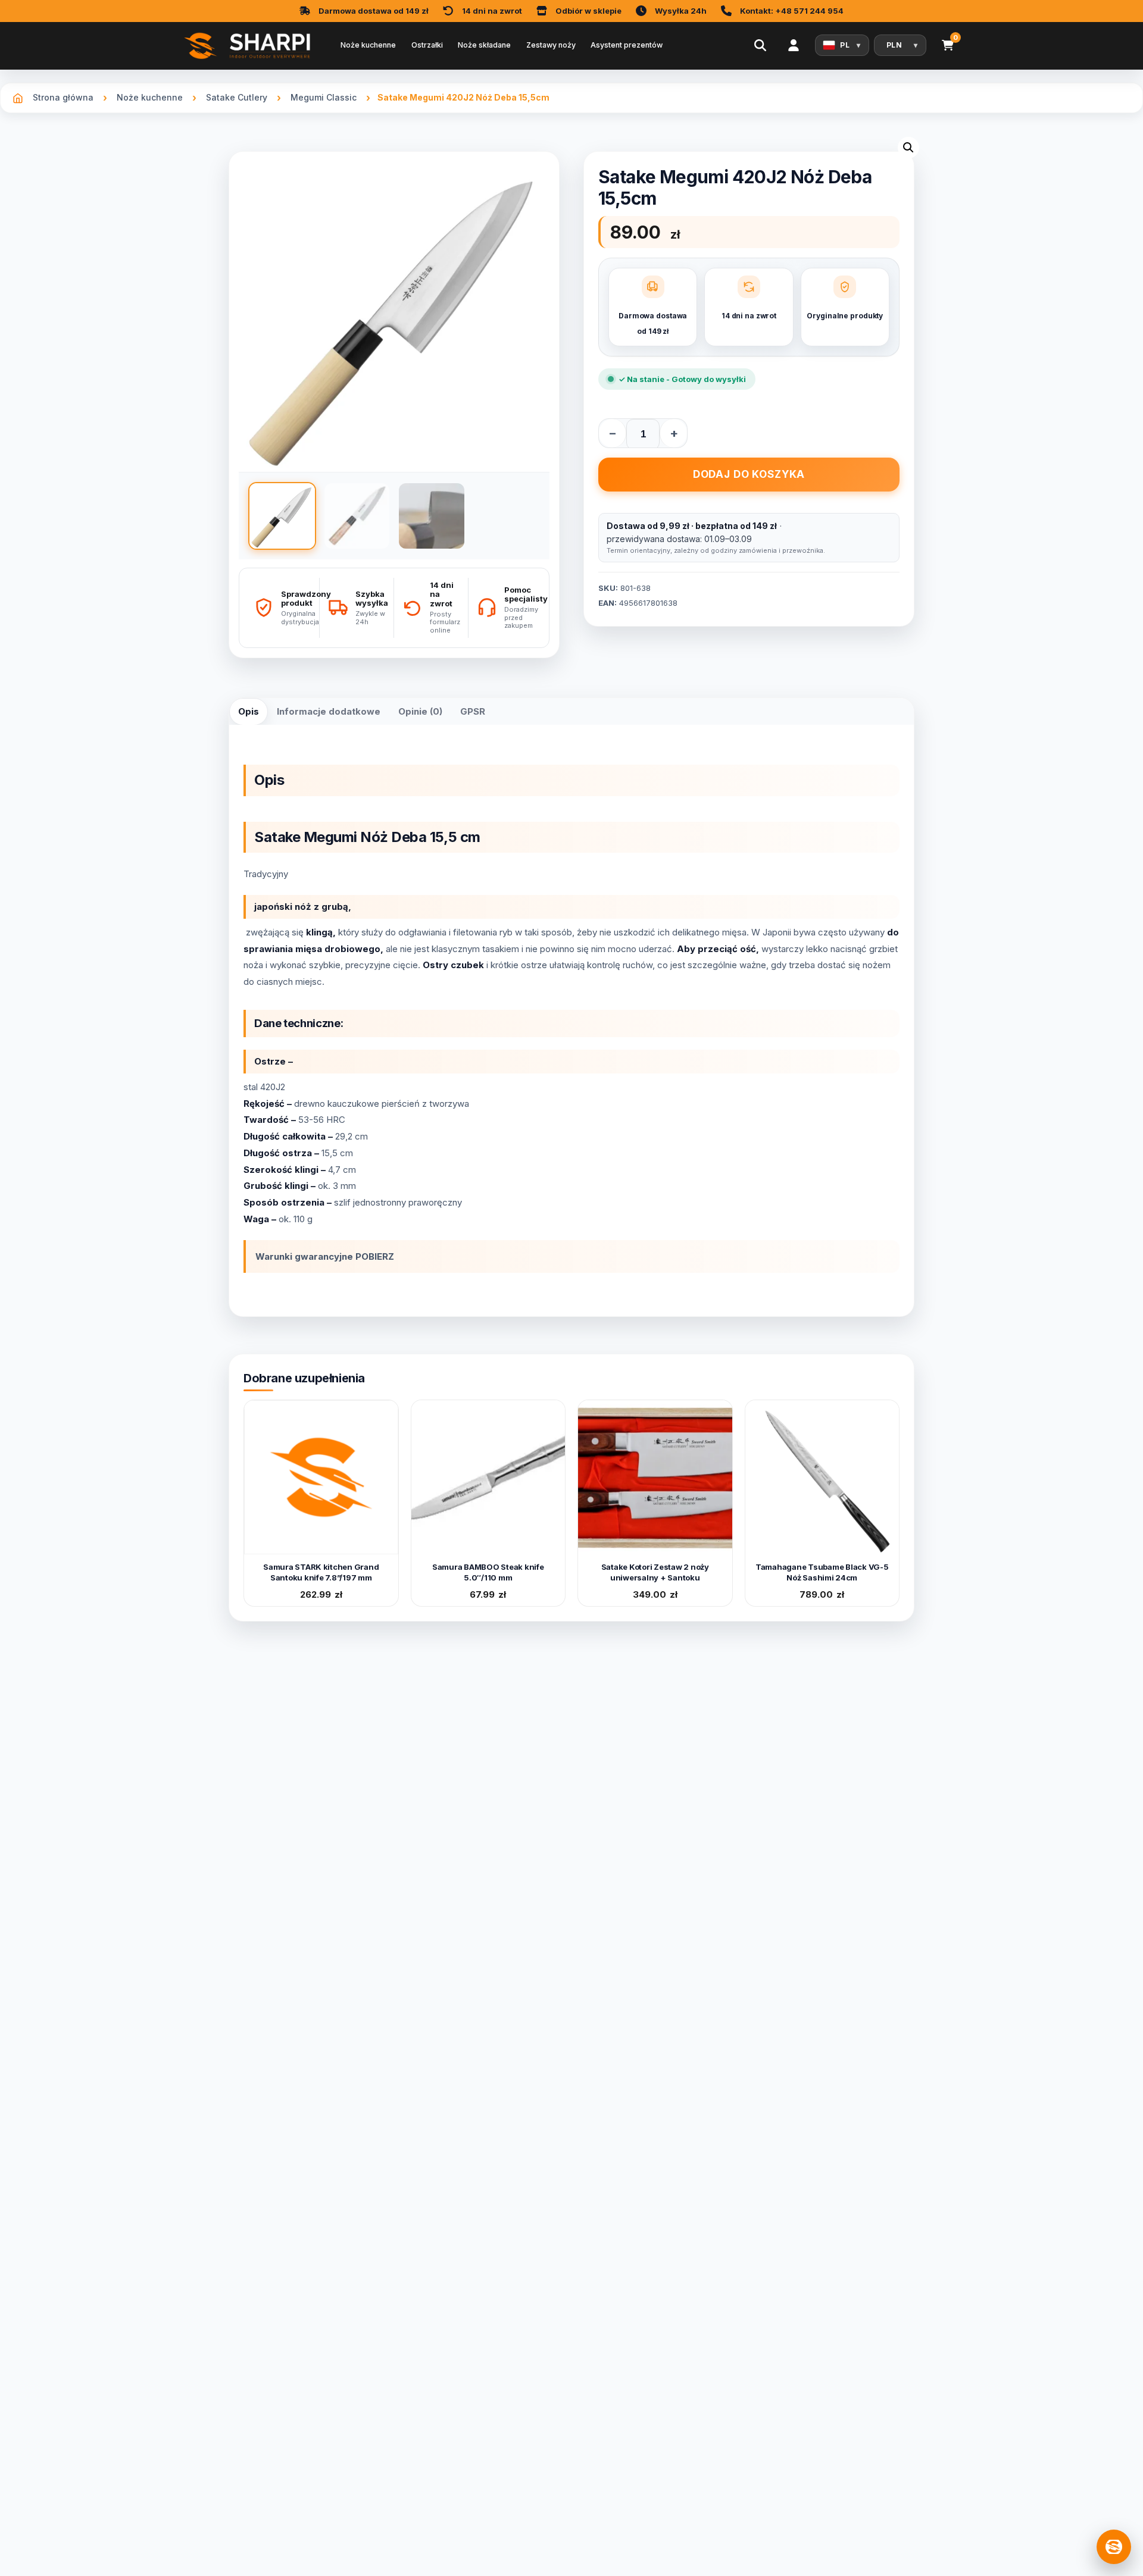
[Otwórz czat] (1114, 2547)
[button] (908, 148)
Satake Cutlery (237, 97)
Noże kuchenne (368, 45)
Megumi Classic (324, 97)
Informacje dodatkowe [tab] (329, 711)
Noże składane (484, 45)
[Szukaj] (760, 45)
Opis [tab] (249, 711)
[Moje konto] (794, 45)
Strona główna (63, 97)
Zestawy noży (551, 45)
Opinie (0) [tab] (420, 711)
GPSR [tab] (473, 711)
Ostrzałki (427, 45)
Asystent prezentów (627, 45)
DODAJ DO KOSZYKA (749, 474)
